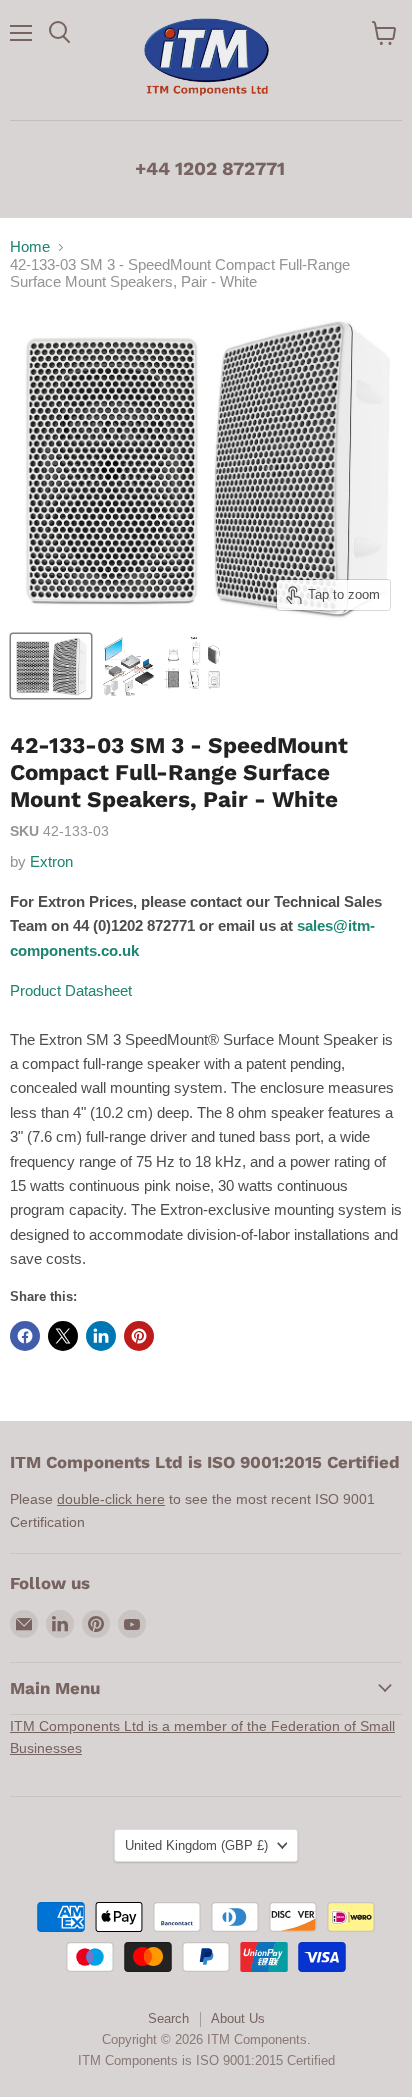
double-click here (111, 1499)
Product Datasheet (71, 990)
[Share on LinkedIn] (101, 1336)
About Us (238, 2018)
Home (30, 246)
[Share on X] (63, 1336)
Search (168, 2018)
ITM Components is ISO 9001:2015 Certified (206, 2060)
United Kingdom (196, 1845)
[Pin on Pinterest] (139, 1336)
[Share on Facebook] (25, 1336)
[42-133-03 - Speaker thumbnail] (51, 666)
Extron (51, 861)
